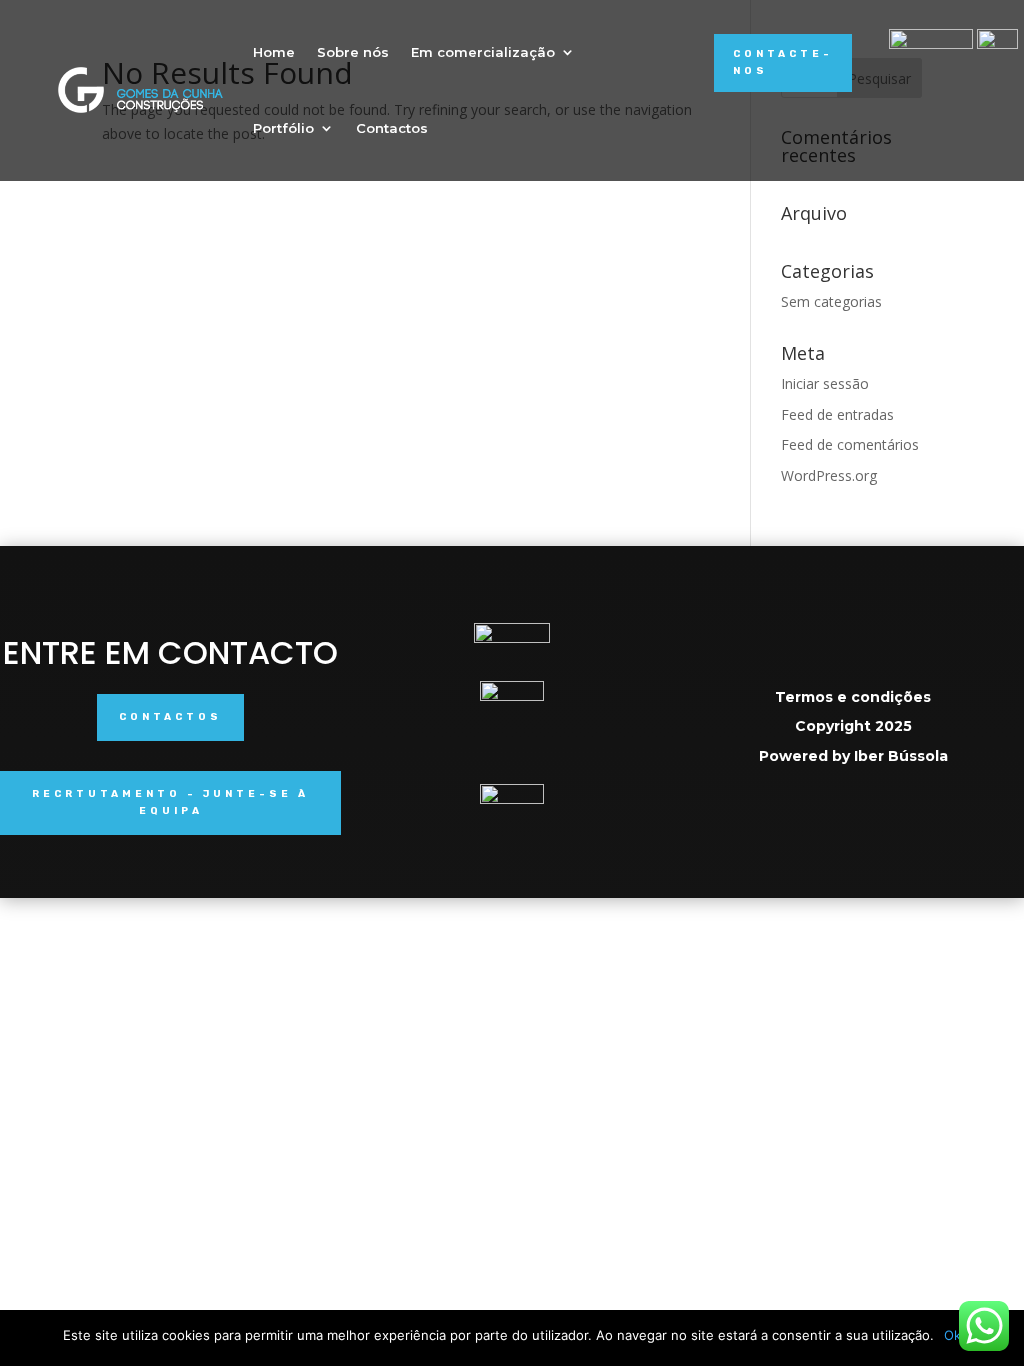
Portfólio (283, 128)
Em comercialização (483, 52)
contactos (170, 717)
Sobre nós (353, 52)
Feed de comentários (850, 444)
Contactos (392, 128)
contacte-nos (783, 62)
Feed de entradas (837, 414)
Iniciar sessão (825, 383)
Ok (952, 1335)
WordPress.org (829, 475)
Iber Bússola (901, 756)
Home (274, 52)
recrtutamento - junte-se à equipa (170, 802)
